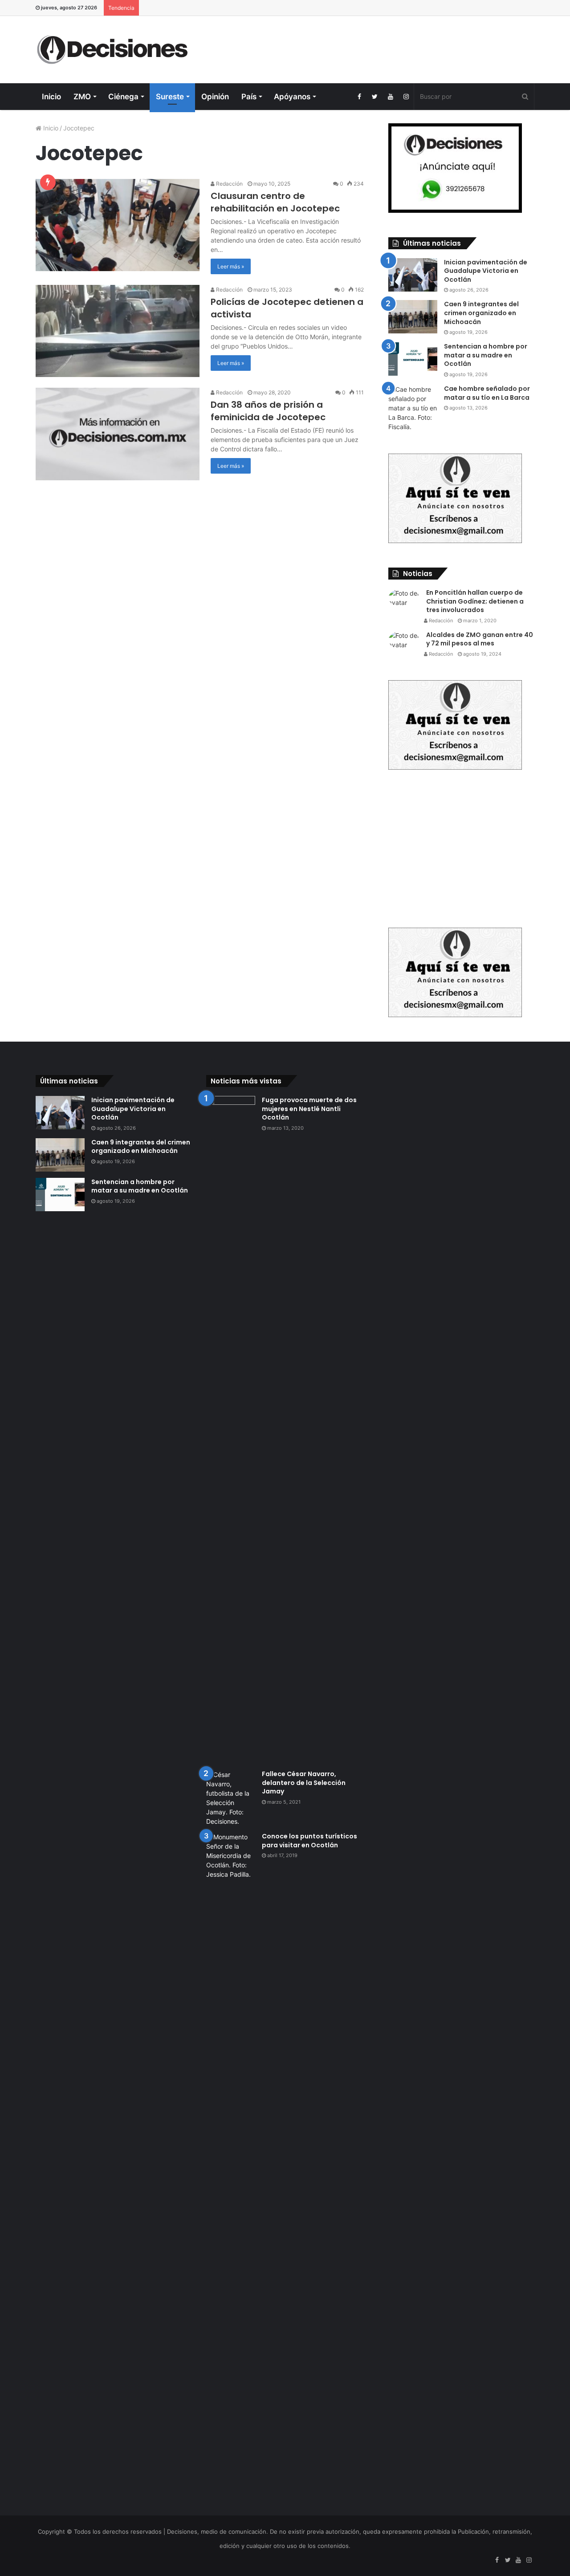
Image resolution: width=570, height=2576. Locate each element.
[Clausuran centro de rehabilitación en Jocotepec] (118, 225)
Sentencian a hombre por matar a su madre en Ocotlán (486, 355)
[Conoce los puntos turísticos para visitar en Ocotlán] (231, 2166)
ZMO (82, 97)
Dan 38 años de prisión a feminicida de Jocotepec (268, 411)
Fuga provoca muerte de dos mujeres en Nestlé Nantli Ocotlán (309, 1109)
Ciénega (123, 97)
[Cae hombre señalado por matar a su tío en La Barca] (413, 408)
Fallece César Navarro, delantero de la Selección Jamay (304, 1783)
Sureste (170, 97)
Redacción (229, 184)
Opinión (215, 97)
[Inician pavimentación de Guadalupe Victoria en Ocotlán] (413, 275)
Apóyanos (292, 97)
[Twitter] (375, 97)
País (249, 97)
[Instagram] (406, 97)
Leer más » (231, 266)
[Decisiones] (114, 50)
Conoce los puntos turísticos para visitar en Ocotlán (309, 1841)
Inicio (51, 97)
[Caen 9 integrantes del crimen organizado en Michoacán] (413, 317)
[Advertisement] (370, 45)
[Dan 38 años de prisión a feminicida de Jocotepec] (118, 434)
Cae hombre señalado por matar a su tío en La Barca (487, 393)
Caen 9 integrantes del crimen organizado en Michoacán (481, 313)
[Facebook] (359, 97)
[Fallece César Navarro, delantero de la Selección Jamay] (231, 1798)
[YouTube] (390, 97)
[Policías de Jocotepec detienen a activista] (118, 331)
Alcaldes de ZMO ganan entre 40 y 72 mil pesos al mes (480, 639)
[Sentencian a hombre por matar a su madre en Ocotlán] (413, 359)
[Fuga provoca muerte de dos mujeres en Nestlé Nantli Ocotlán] (231, 1430)
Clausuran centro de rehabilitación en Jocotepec (275, 202)
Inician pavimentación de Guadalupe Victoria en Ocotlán (486, 271)
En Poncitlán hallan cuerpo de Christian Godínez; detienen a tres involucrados (475, 601)
